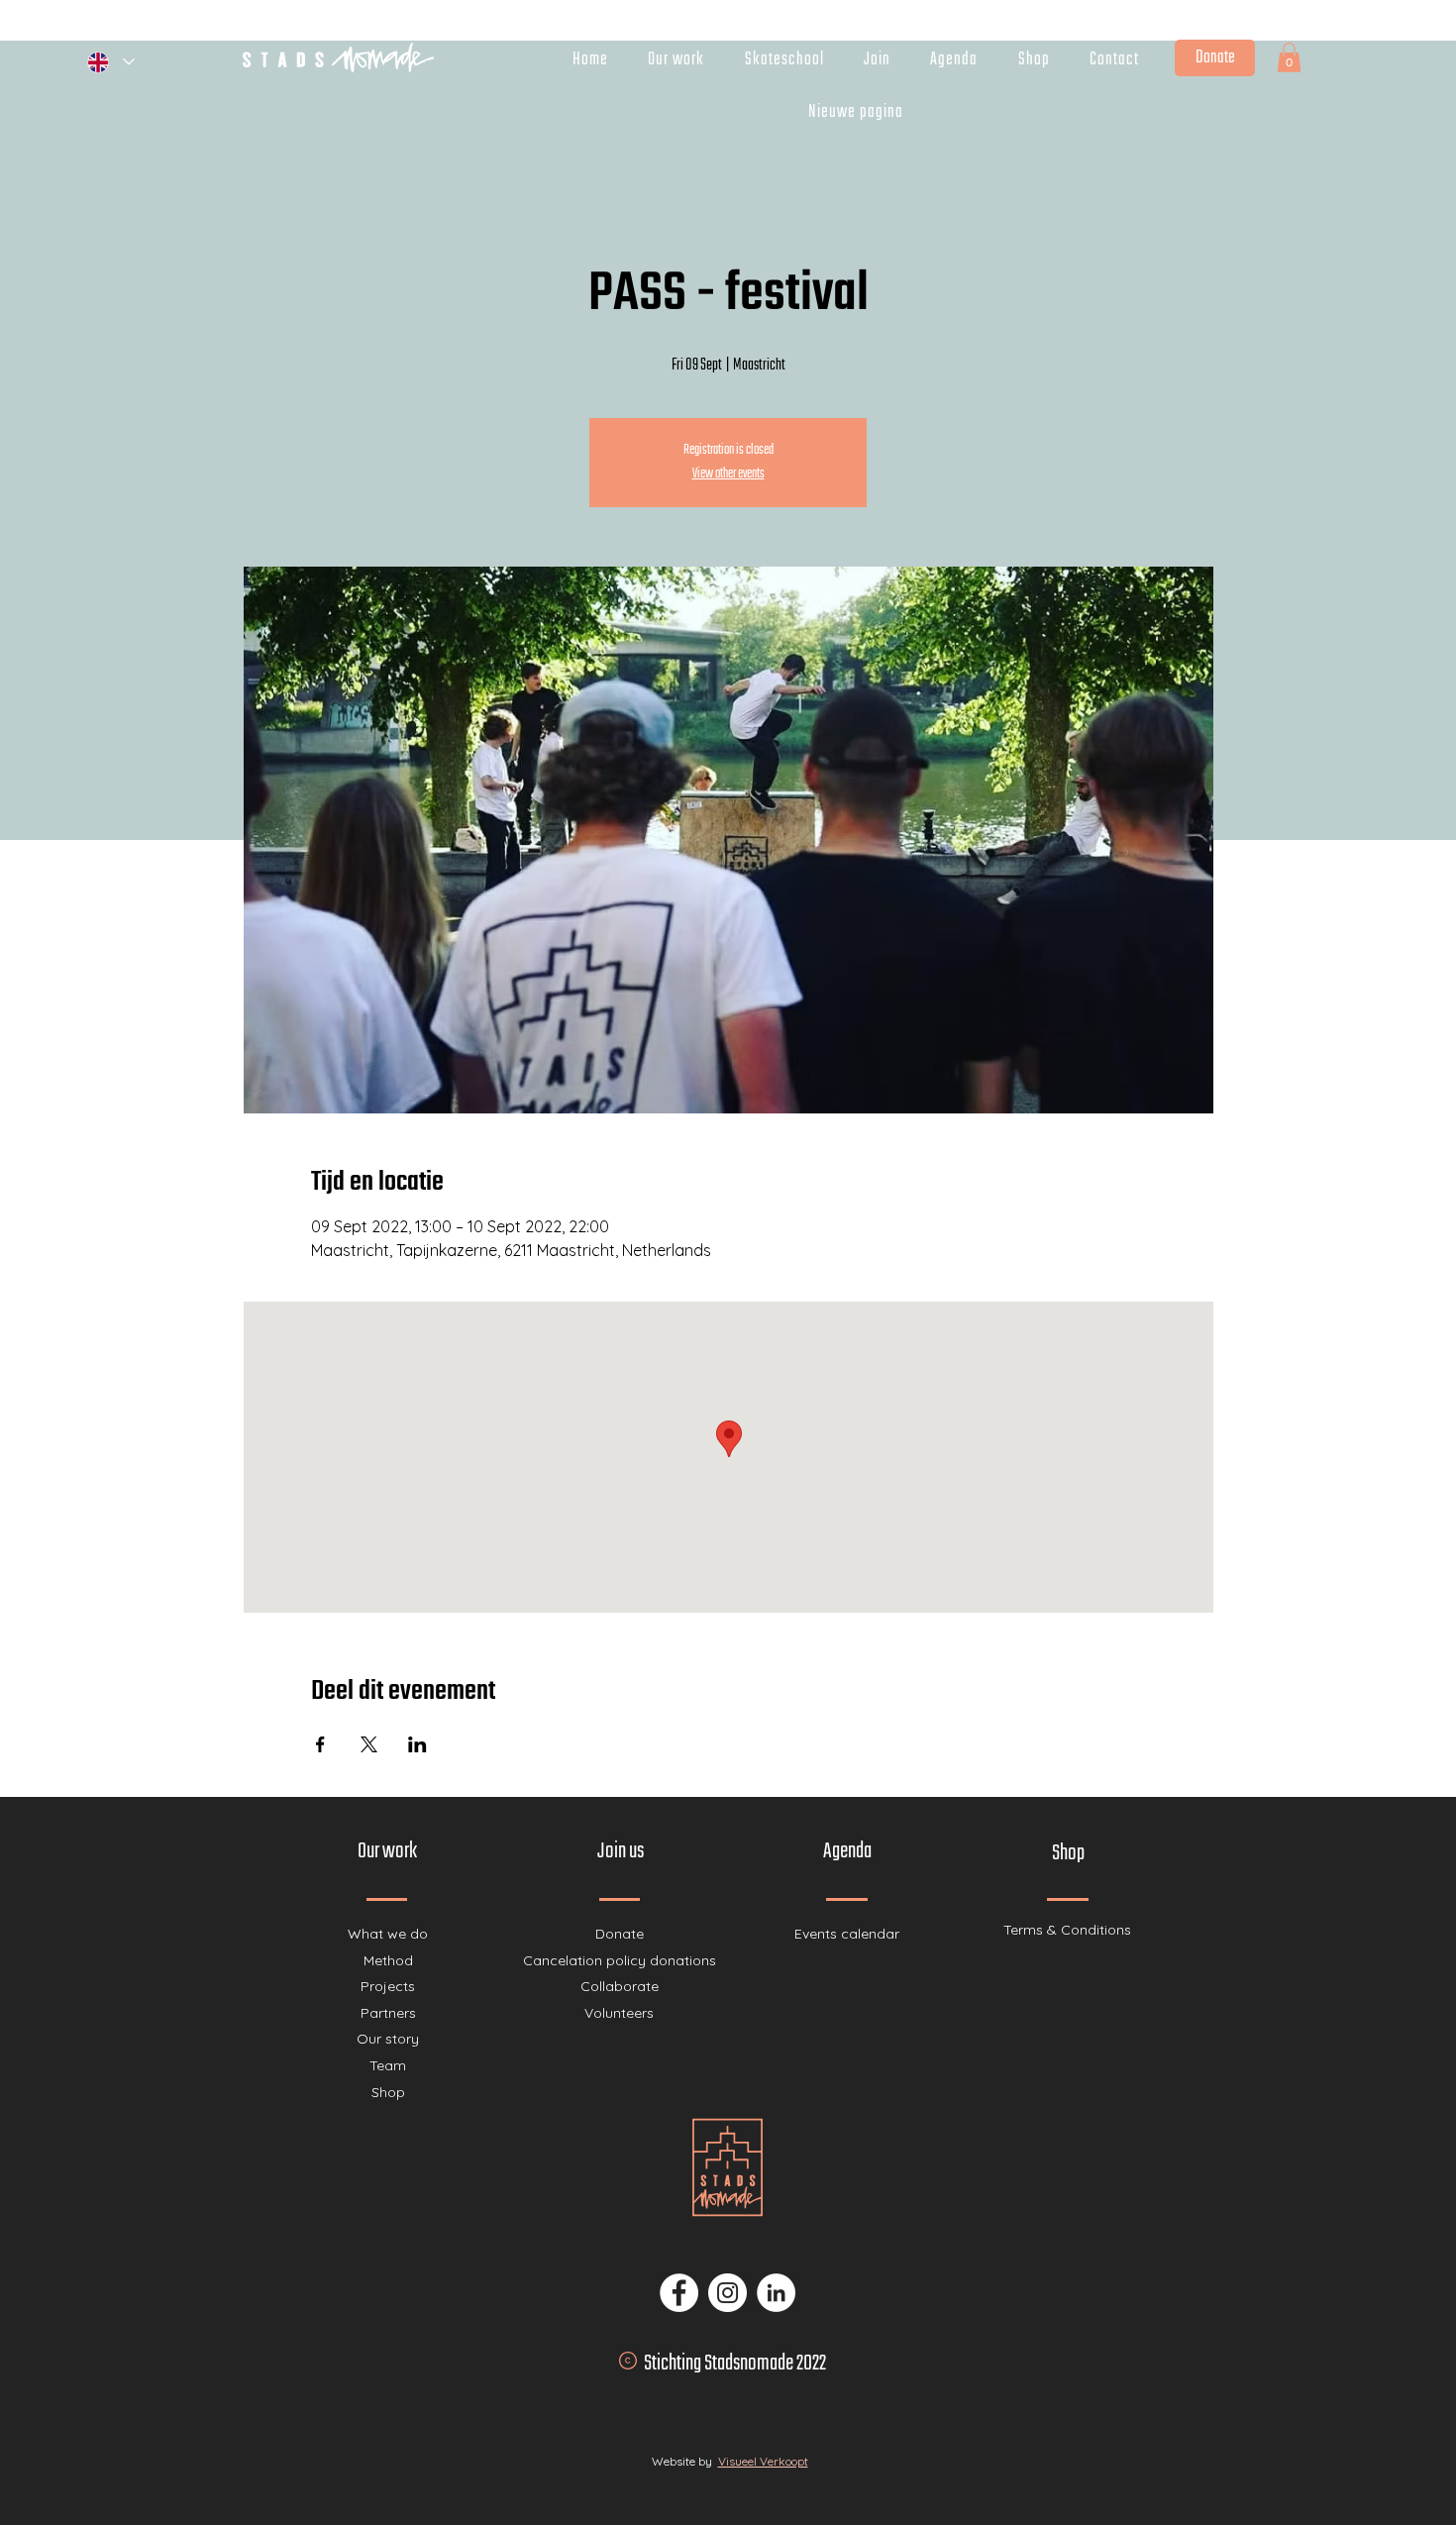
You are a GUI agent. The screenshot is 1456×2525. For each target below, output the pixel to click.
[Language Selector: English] (110, 62)
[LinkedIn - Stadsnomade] (776, 2293)
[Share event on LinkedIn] (417, 1744)
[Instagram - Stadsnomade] (728, 2293)
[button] (1289, 57)
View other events (728, 474)
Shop (388, 2092)
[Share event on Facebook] (320, 1744)
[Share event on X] (369, 1744)
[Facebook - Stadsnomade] (679, 2293)
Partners (388, 2013)
